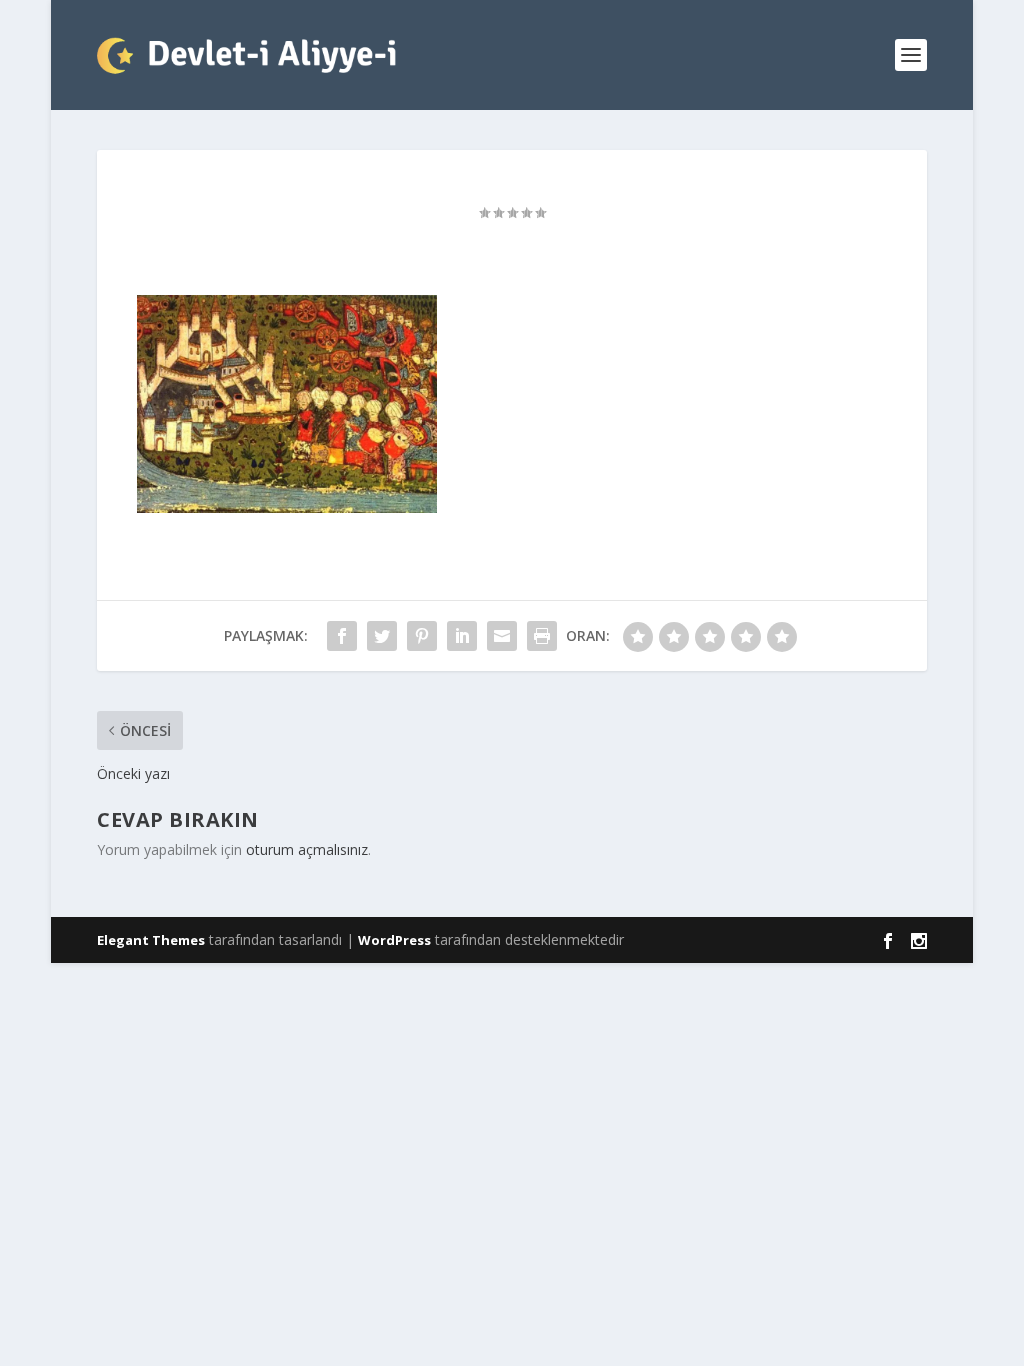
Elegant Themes (151, 940)
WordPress (394, 940)
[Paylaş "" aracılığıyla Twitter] (382, 636)
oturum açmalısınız (307, 849)
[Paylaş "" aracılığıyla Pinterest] (422, 636)
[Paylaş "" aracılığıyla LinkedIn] (462, 636)
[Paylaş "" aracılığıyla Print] (542, 636)
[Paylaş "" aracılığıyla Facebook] (342, 636)
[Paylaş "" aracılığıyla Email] (502, 636)
